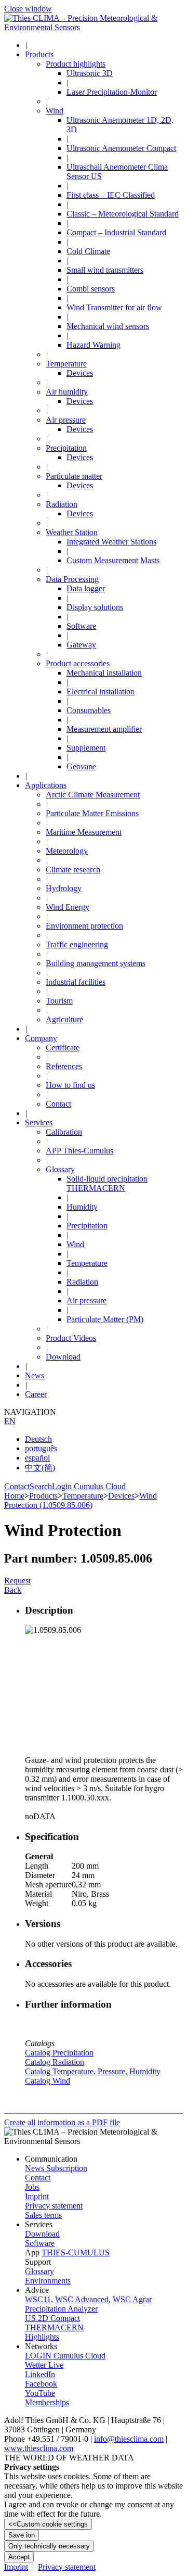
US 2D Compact (52, 2318)
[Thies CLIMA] (94, 27)
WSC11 (38, 2299)
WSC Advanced (82, 2299)
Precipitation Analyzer (61, 2309)
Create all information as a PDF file (62, 2122)
